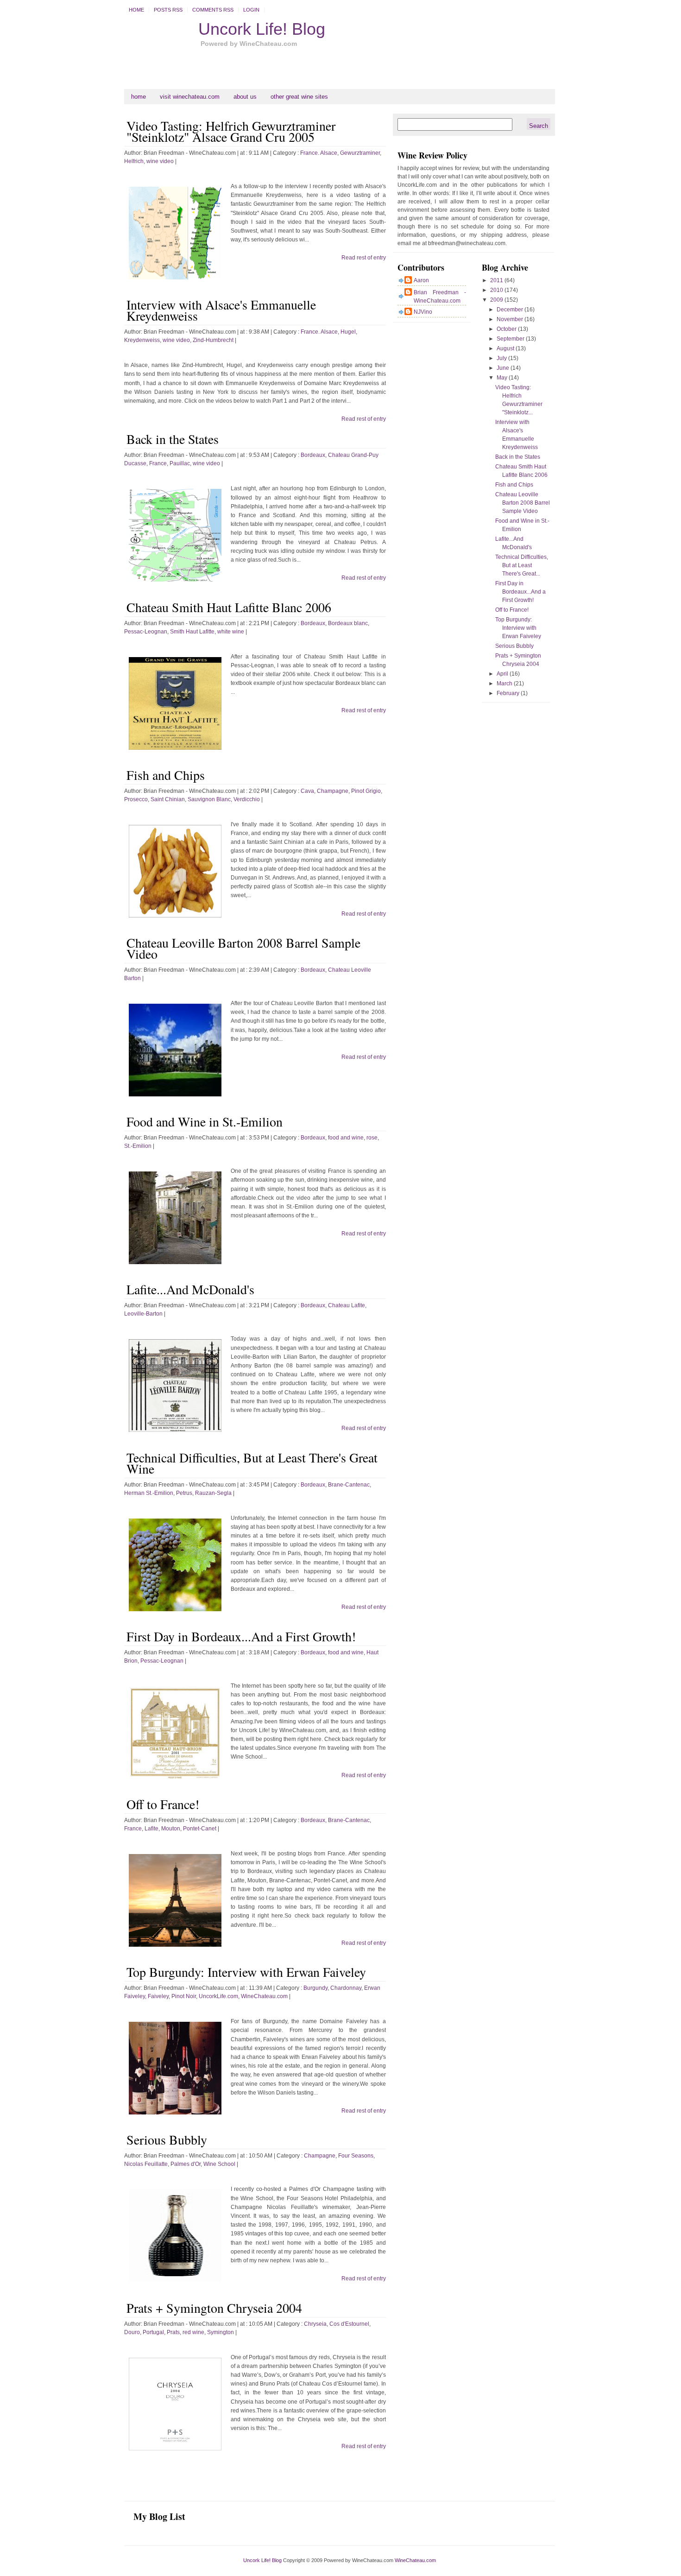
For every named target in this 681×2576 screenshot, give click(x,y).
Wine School (219, 2164)
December (511, 310)
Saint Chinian (168, 799)
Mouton (171, 1829)
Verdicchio (247, 799)
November (511, 319)
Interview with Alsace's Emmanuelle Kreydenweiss (221, 310)
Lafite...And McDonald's (190, 1289)
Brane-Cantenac (349, 1485)
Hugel (348, 332)
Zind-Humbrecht (213, 340)
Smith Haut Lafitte (192, 632)
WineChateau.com (264, 1996)
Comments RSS (213, 10)
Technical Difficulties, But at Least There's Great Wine (252, 1463)
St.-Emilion (138, 1146)
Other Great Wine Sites (299, 97)
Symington (221, 2332)
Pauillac (180, 463)
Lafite (151, 1829)
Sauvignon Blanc (209, 799)
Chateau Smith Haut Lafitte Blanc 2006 (229, 607)
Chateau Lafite (347, 1305)
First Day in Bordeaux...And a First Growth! (241, 1636)
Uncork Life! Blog (262, 29)
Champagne (333, 791)
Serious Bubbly (167, 2139)
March (505, 684)
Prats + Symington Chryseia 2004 (214, 2308)
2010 (497, 290)
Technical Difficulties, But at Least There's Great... (522, 565)
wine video (160, 161)
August (506, 348)
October (507, 329)
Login (251, 10)
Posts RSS (168, 10)
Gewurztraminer (360, 153)
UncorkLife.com (218, 1996)
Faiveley (158, 1996)
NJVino (423, 312)
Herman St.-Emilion (149, 1493)
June (504, 368)
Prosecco (136, 799)
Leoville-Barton (143, 1314)
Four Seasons (356, 2156)
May (503, 378)
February (509, 693)
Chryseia (315, 2324)
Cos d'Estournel (349, 2324)
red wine (193, 2332)
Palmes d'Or (186, 2164)
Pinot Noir (184, 1996)
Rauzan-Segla (213, 1493)
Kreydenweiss (142, 340)
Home (136, 10)
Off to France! (163, 1804)
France (158, 463)
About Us (245, 97)
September (511, 339)
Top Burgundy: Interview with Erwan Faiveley (246, 1972)
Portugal (153, 2332)
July (502, 358)
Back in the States (173, 439)
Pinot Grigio (366, 791)
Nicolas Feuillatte (146, 2164)
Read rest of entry (364, 258)
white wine (231, 632)
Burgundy (315, 1988)
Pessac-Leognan (146, 632)
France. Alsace (319, 153)
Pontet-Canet (200, 1829)
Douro (132, 2332)
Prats (173, 2332)
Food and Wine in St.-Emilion (205, 1121)
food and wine (346, 1138)
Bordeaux (313, 455)
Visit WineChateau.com (190, 97)
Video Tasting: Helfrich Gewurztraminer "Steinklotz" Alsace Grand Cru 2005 (231, 131)
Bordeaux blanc (348, 623)
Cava (307, 791)
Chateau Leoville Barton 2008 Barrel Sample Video (243, 948)
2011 (497, 280)
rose (372, 1138)
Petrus (184, 1493)
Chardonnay (346, 1988)
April (503, 674)
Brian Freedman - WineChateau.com (440, 297)
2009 (497, 300)
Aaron (421, 280)
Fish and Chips (166, 775)
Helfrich (134, 161)
